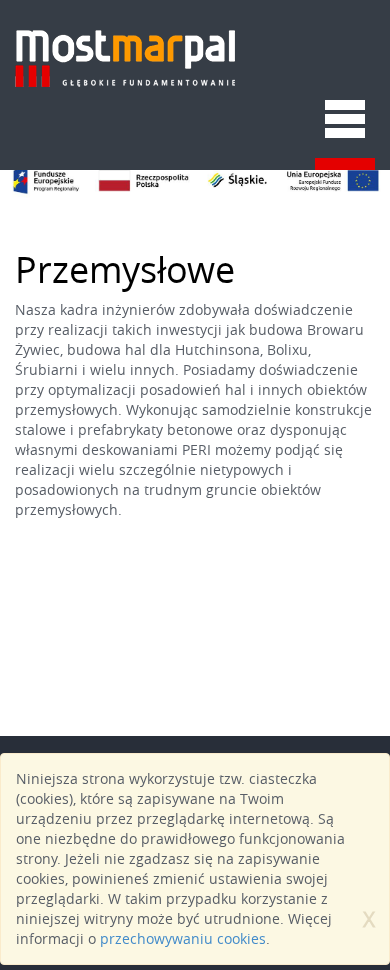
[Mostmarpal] (125, 40)
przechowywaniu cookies (183, 938)
